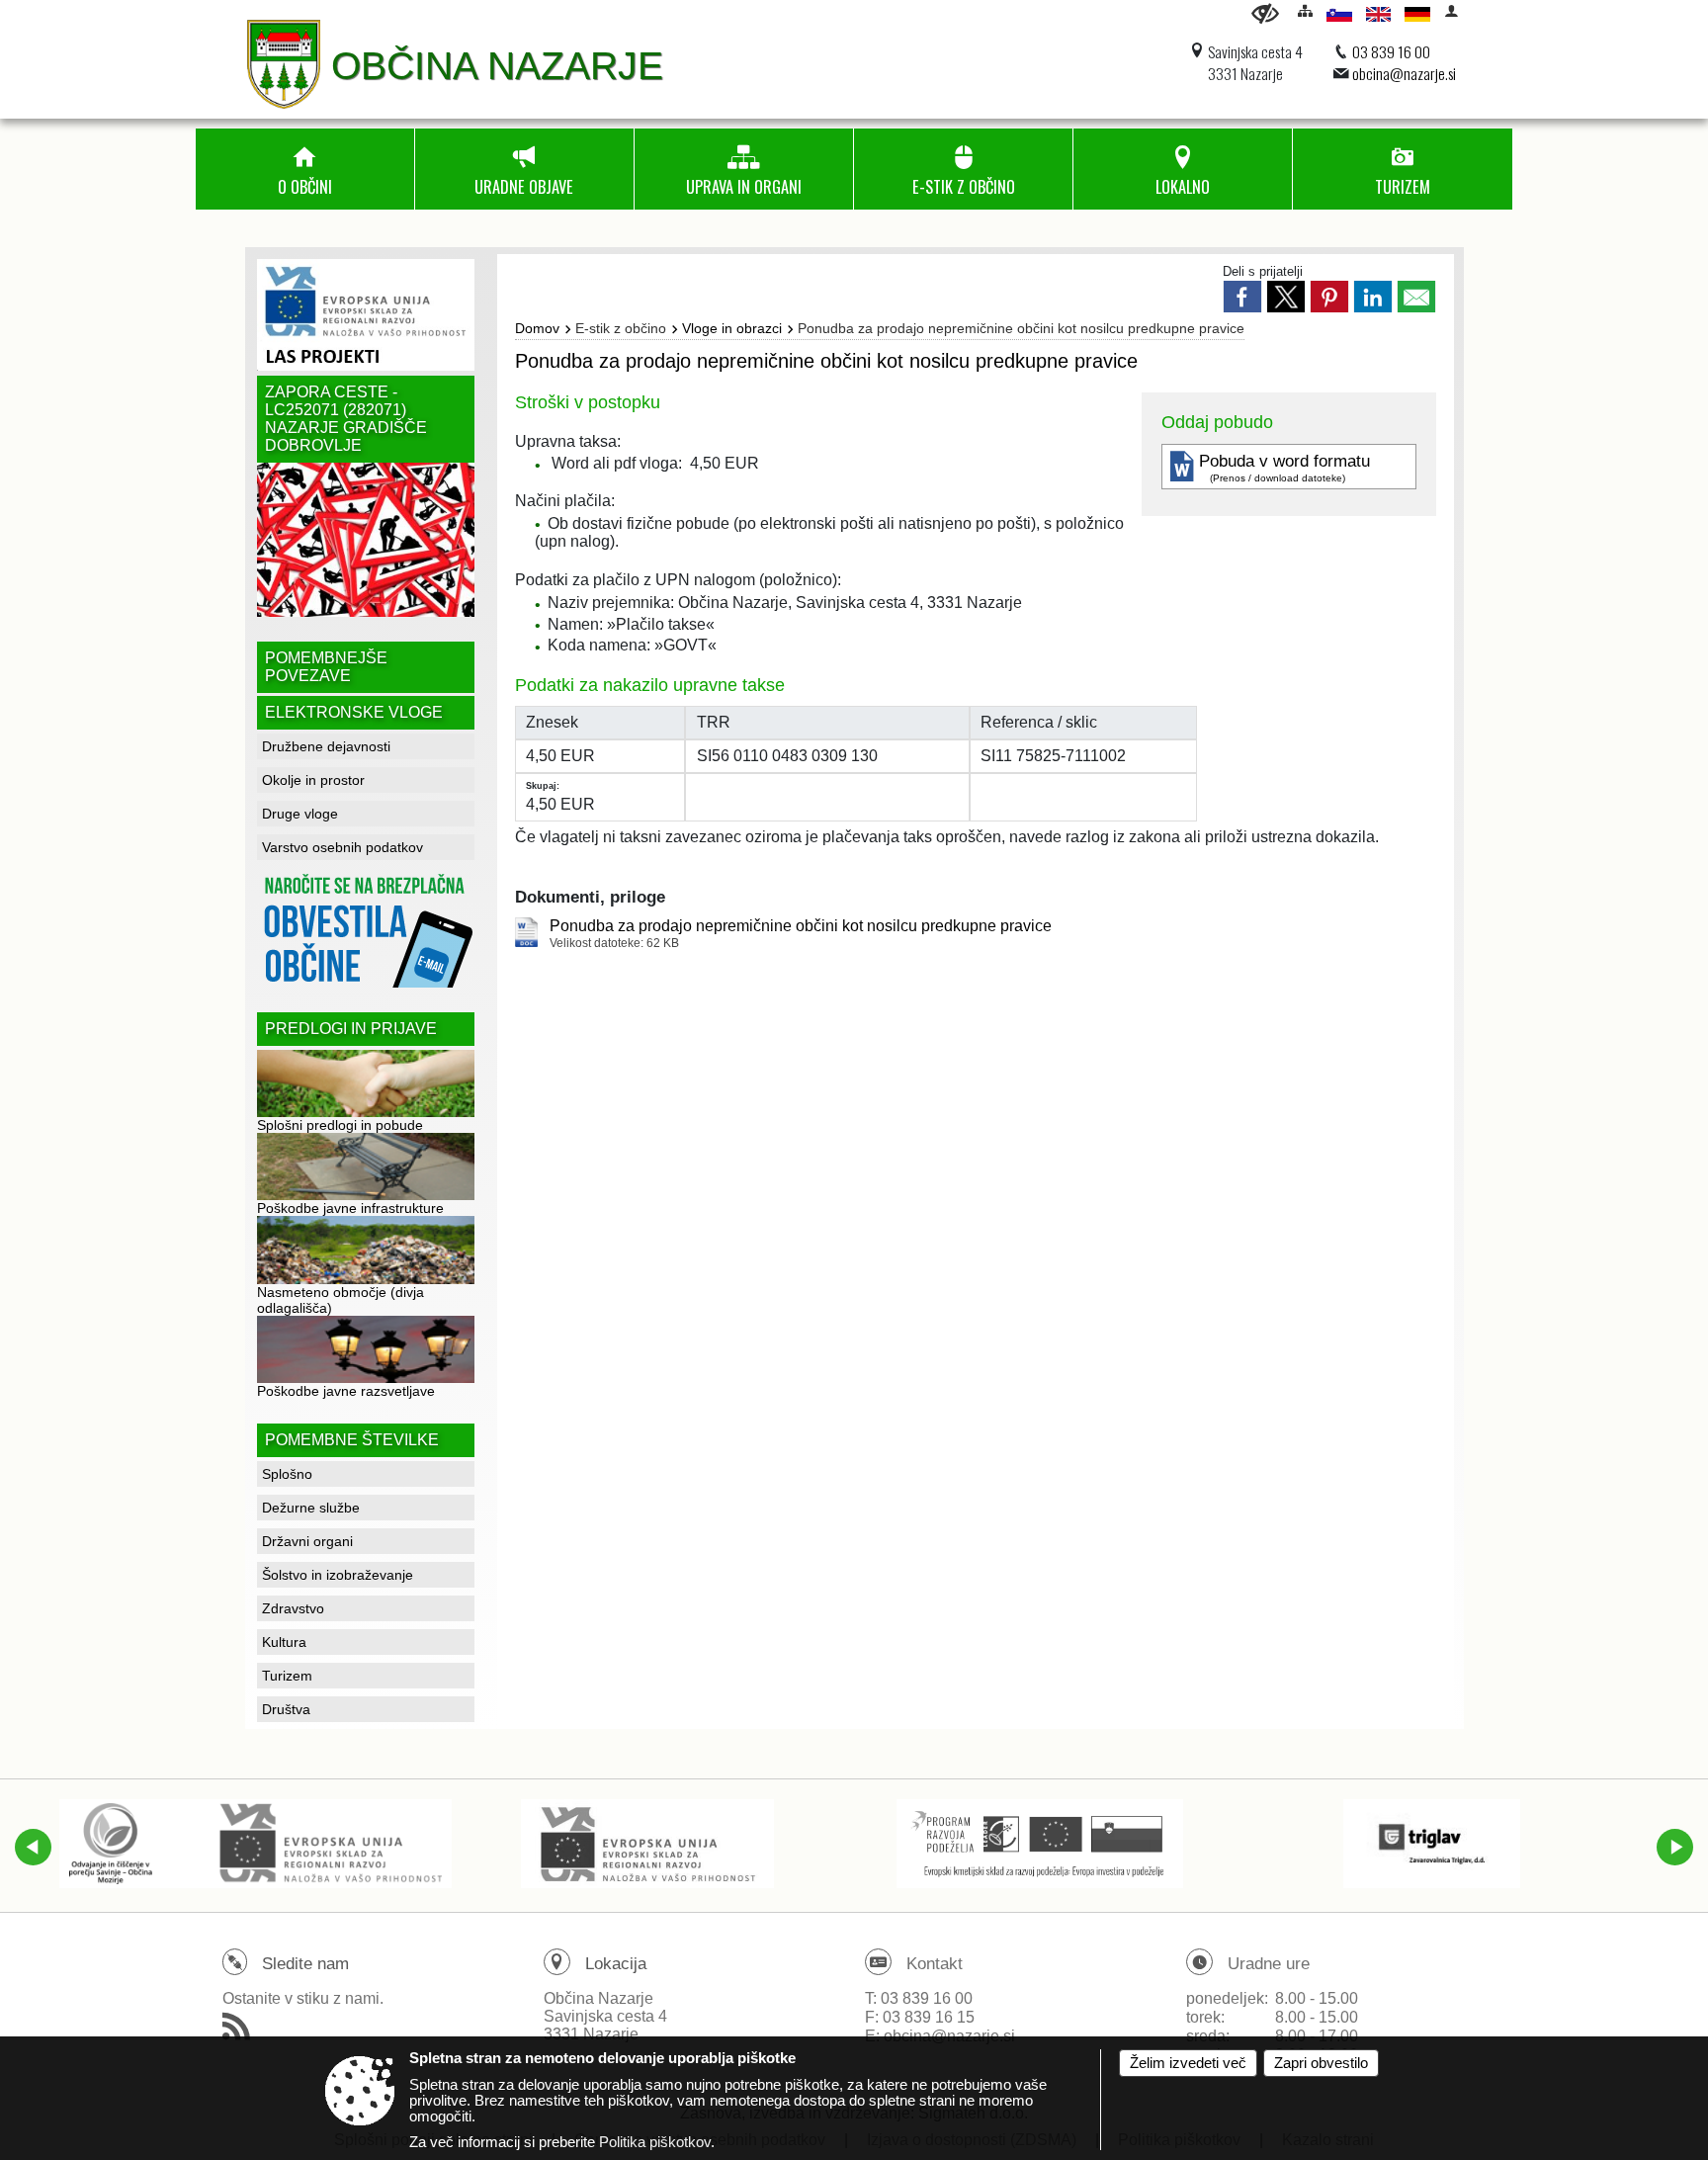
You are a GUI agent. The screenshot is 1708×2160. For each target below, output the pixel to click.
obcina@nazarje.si (1404, 73)
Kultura (284, 1642)
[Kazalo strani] (1305, 10)
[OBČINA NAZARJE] (284, 64)
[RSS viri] (239, 2033)
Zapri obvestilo (1321, 2063)
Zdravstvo (293, 1608)
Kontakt (935, 1964)
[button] (33, 1847)
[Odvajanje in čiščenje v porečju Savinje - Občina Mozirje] (256, 1844)
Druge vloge (300, 814)
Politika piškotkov (655, 2142)
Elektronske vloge (354, 712)
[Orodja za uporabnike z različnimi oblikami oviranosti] (1265, 13)
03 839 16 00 (1391, 51)
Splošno (287, 1474)
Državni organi (307, 1541)
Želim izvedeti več (1188, 2063)
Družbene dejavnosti (326, 746)
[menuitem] (305, 169)
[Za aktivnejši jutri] (1040, 1844)
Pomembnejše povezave (326, 667)
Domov (537, 328)
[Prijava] (1452, 10)
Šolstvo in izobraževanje (338, 1575)
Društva (286, 1709)
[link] (1242, 297)
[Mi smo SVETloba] (647, 1844)
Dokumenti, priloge (590, 897)
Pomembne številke (352, 1440)
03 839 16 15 (929, 2017)
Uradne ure (1269, 1964)
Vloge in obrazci (732, 328)
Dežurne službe (311, 1508)
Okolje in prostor (313, 780)
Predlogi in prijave (351, 1029)
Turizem (287, 1676)
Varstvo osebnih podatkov (342, 847)
